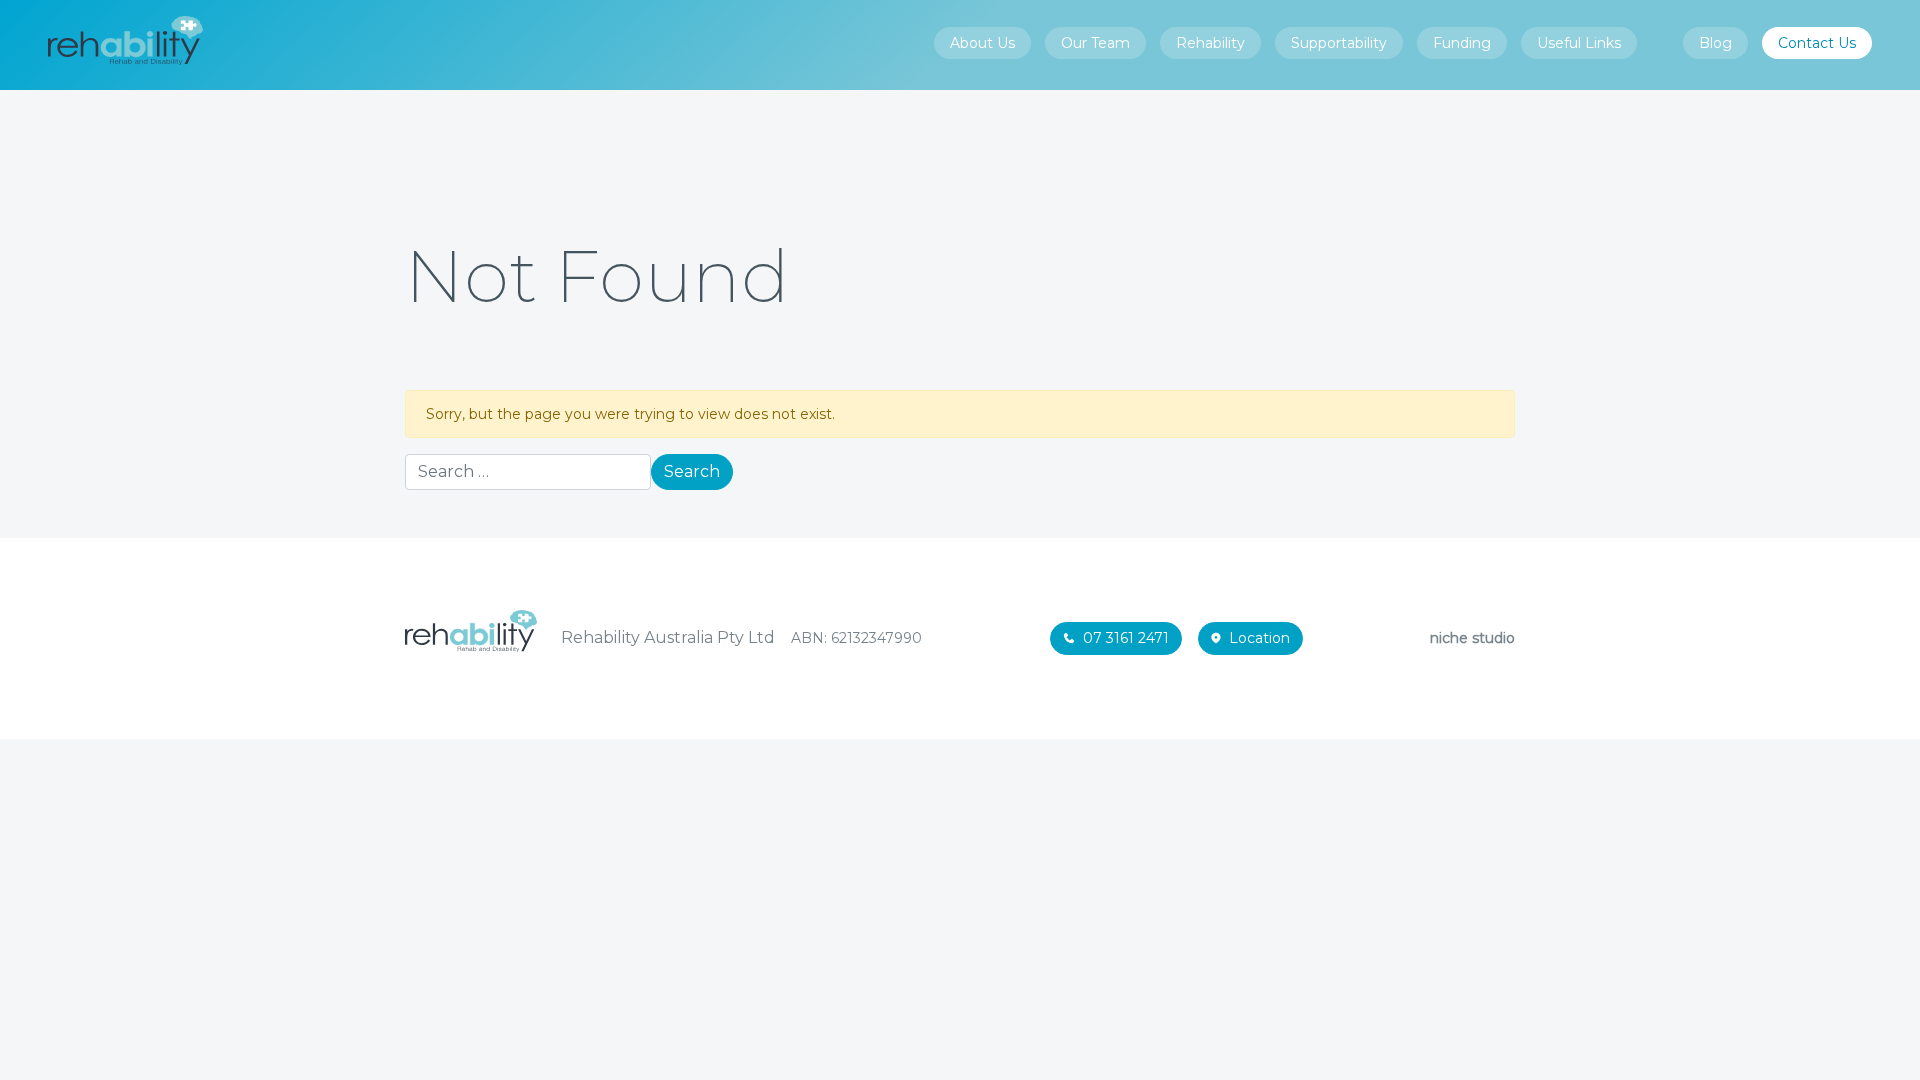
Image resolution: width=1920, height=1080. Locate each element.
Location (1259, 638)
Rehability (1210, 43)
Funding (1462, 43)
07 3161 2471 (1126, 638)
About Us (982, 43)
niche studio (1472, 638)
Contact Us (1817, 43)
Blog (1715, 43)
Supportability (1339, 43)
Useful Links (1579, 43)
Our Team (1095, 43)
